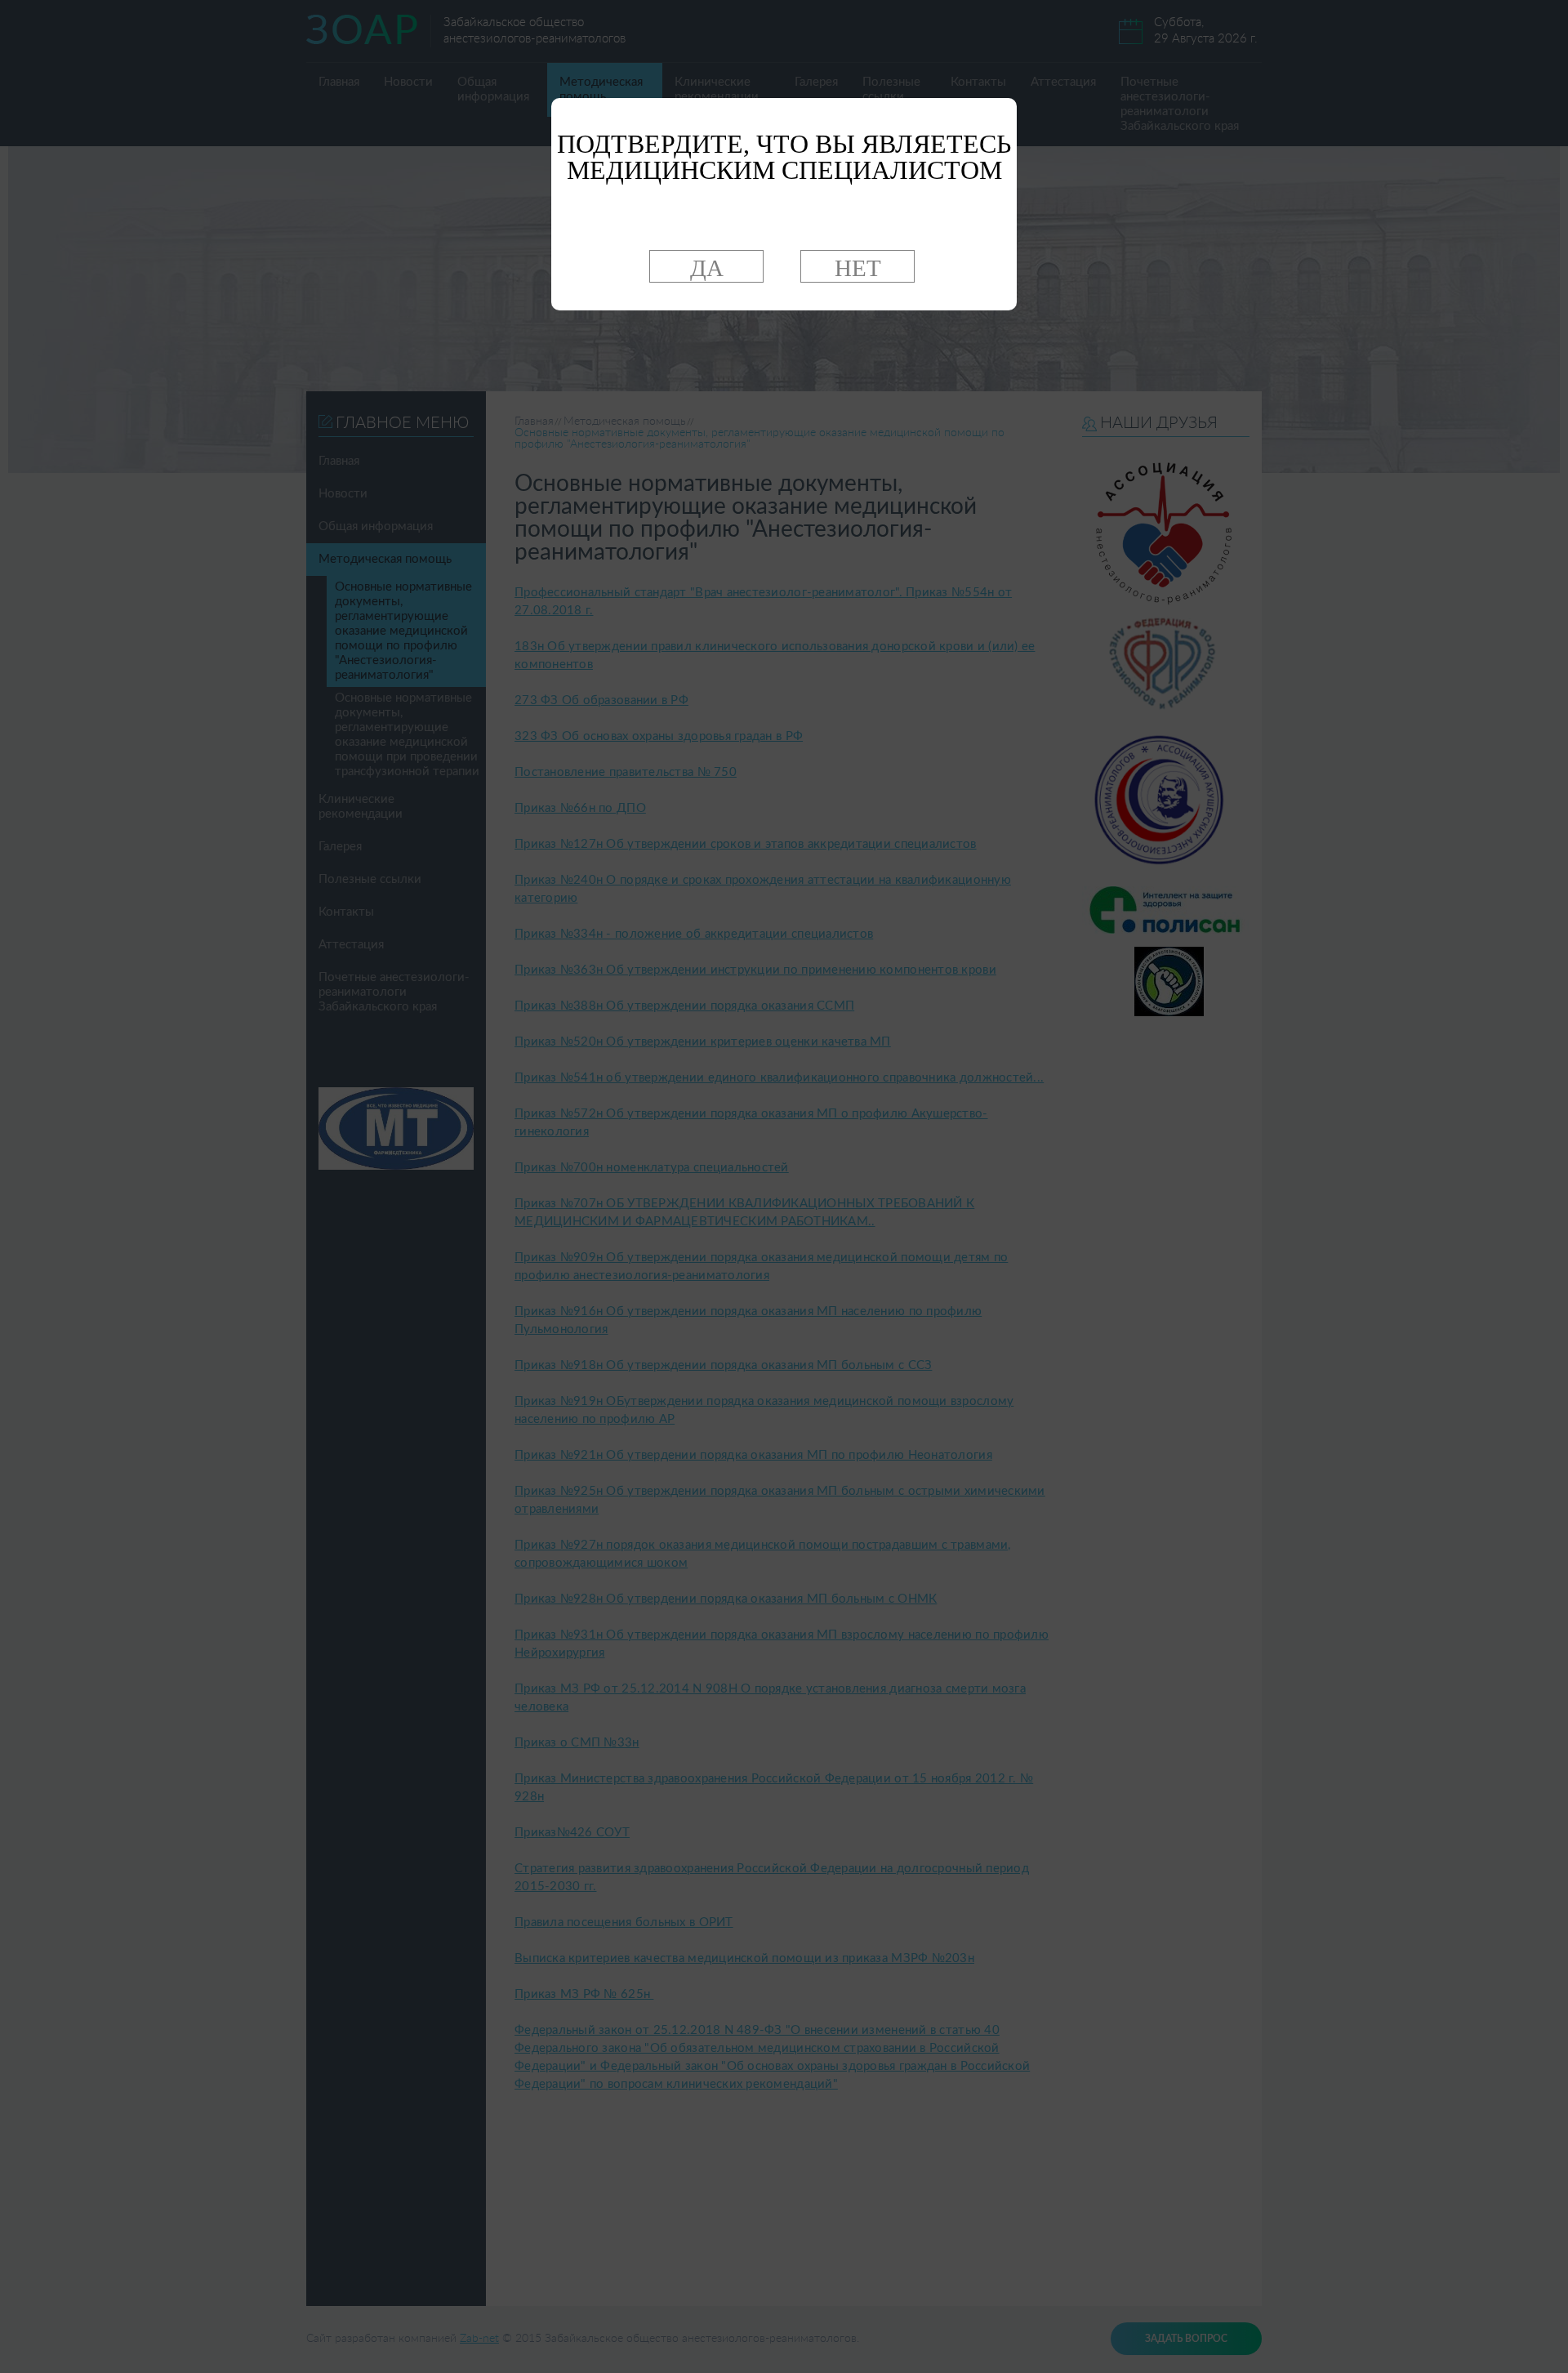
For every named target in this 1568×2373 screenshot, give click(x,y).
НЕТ (858, 268)
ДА (707, 268)
